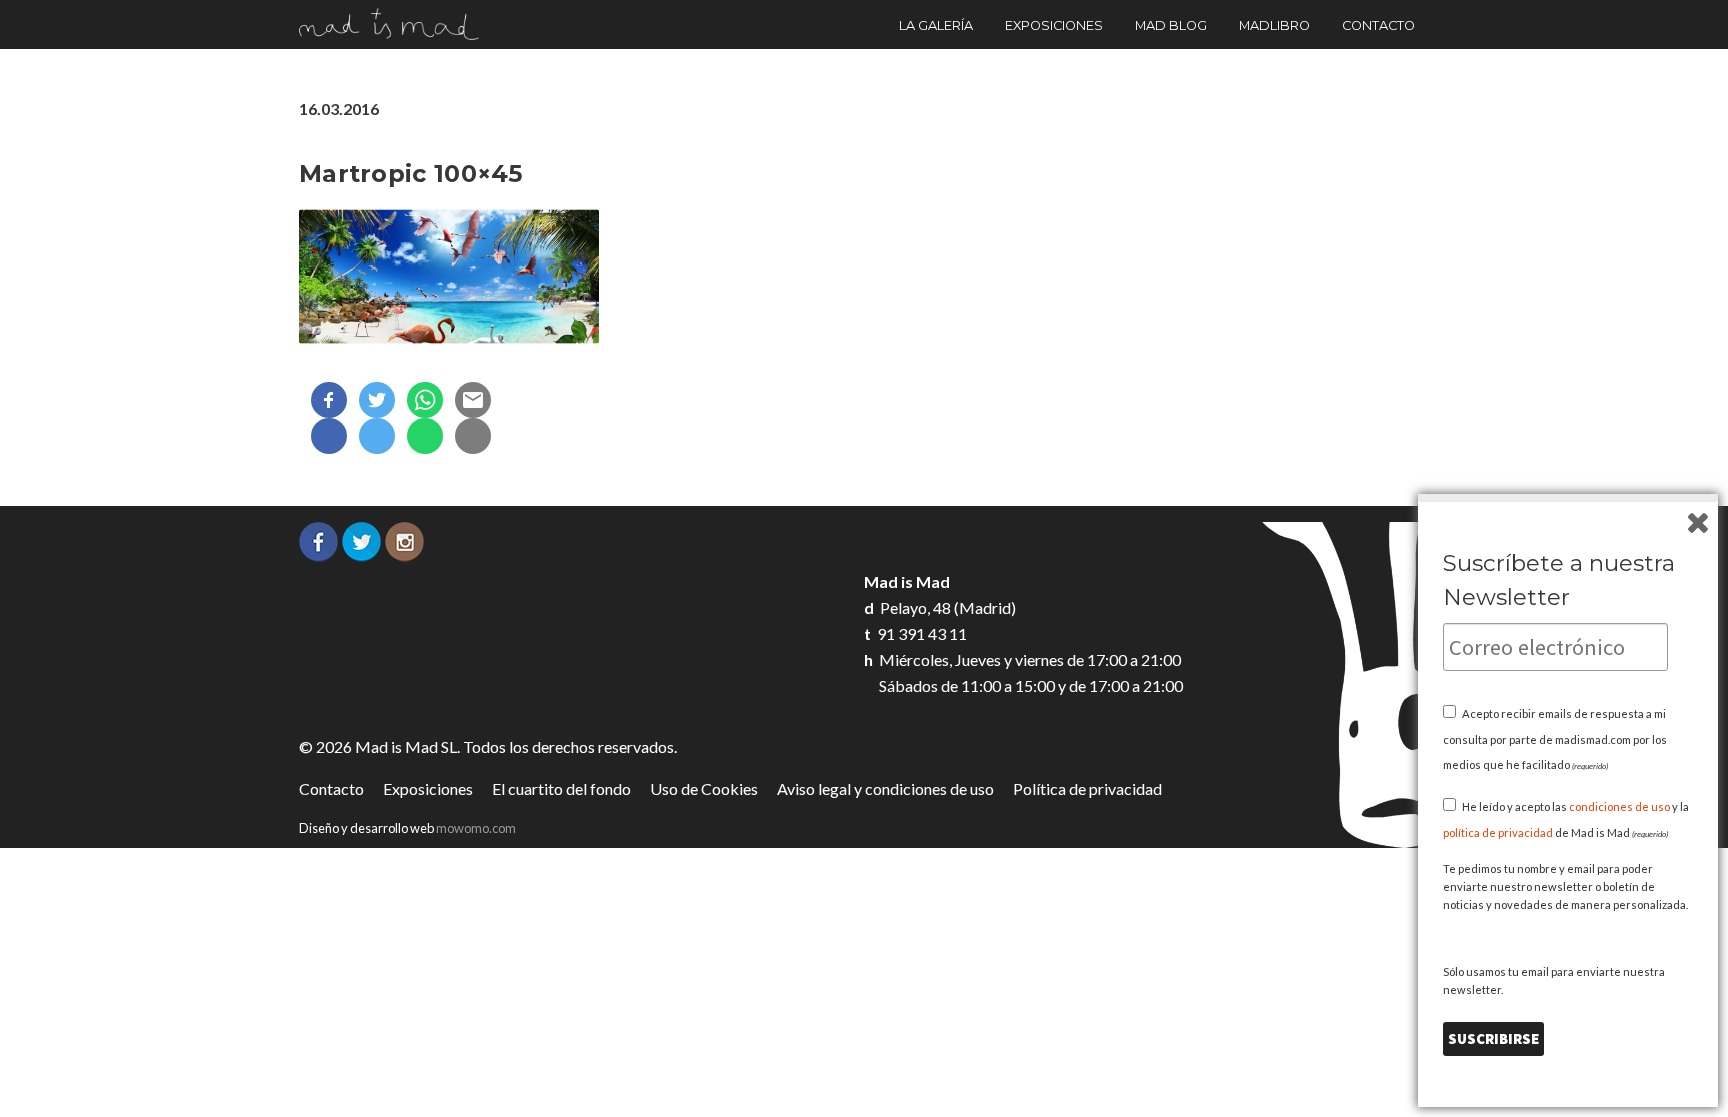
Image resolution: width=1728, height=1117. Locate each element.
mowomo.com (476, 828)
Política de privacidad (1087, 788)
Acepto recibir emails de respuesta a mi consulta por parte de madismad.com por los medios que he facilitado (1555, 739)
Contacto (1378, 25)
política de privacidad (1498, 832)
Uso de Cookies (704, 788)
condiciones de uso (1619, 806)
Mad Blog (1171, 25)
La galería (936, 25)
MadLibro (1274, 25)
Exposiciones (1054, 25)
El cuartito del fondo (561, 788)
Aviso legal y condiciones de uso (885, 788)
